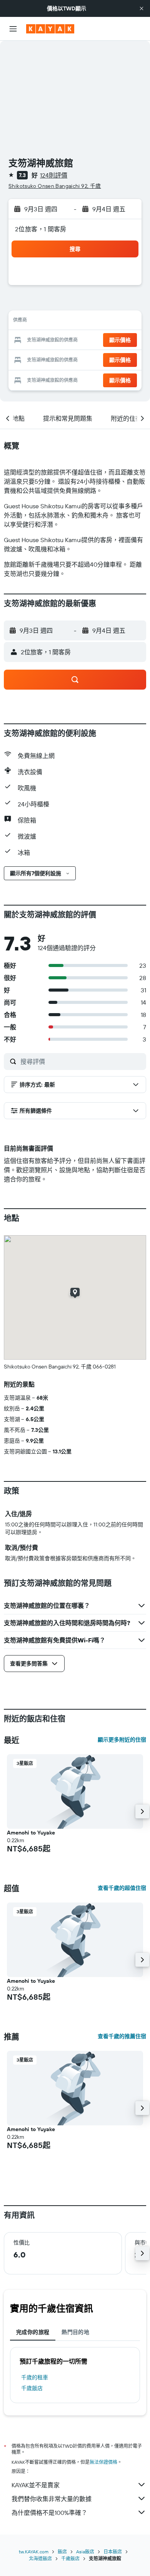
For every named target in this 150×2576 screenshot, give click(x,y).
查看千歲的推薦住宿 (122, 2036)
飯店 (62, 2552)
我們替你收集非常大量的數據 (52, 2499)
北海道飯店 (40, 2559)
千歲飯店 (32, 2388)
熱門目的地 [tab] (75, 2332)
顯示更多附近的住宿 (122, 1740)
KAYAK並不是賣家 (36, 2485)
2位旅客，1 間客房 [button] (41, 229)
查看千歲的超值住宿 (122, 1888)
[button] (142, 8)
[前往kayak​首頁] (50, 29)
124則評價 (54, 175)
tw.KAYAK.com (34, 2552)
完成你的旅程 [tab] (33, 2332)
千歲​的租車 (35, 2377)
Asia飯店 (85, 2552)
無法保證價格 (103, 2462)
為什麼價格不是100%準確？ (49, 2513)
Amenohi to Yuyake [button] (31, 1833)
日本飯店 (113, 2552)
